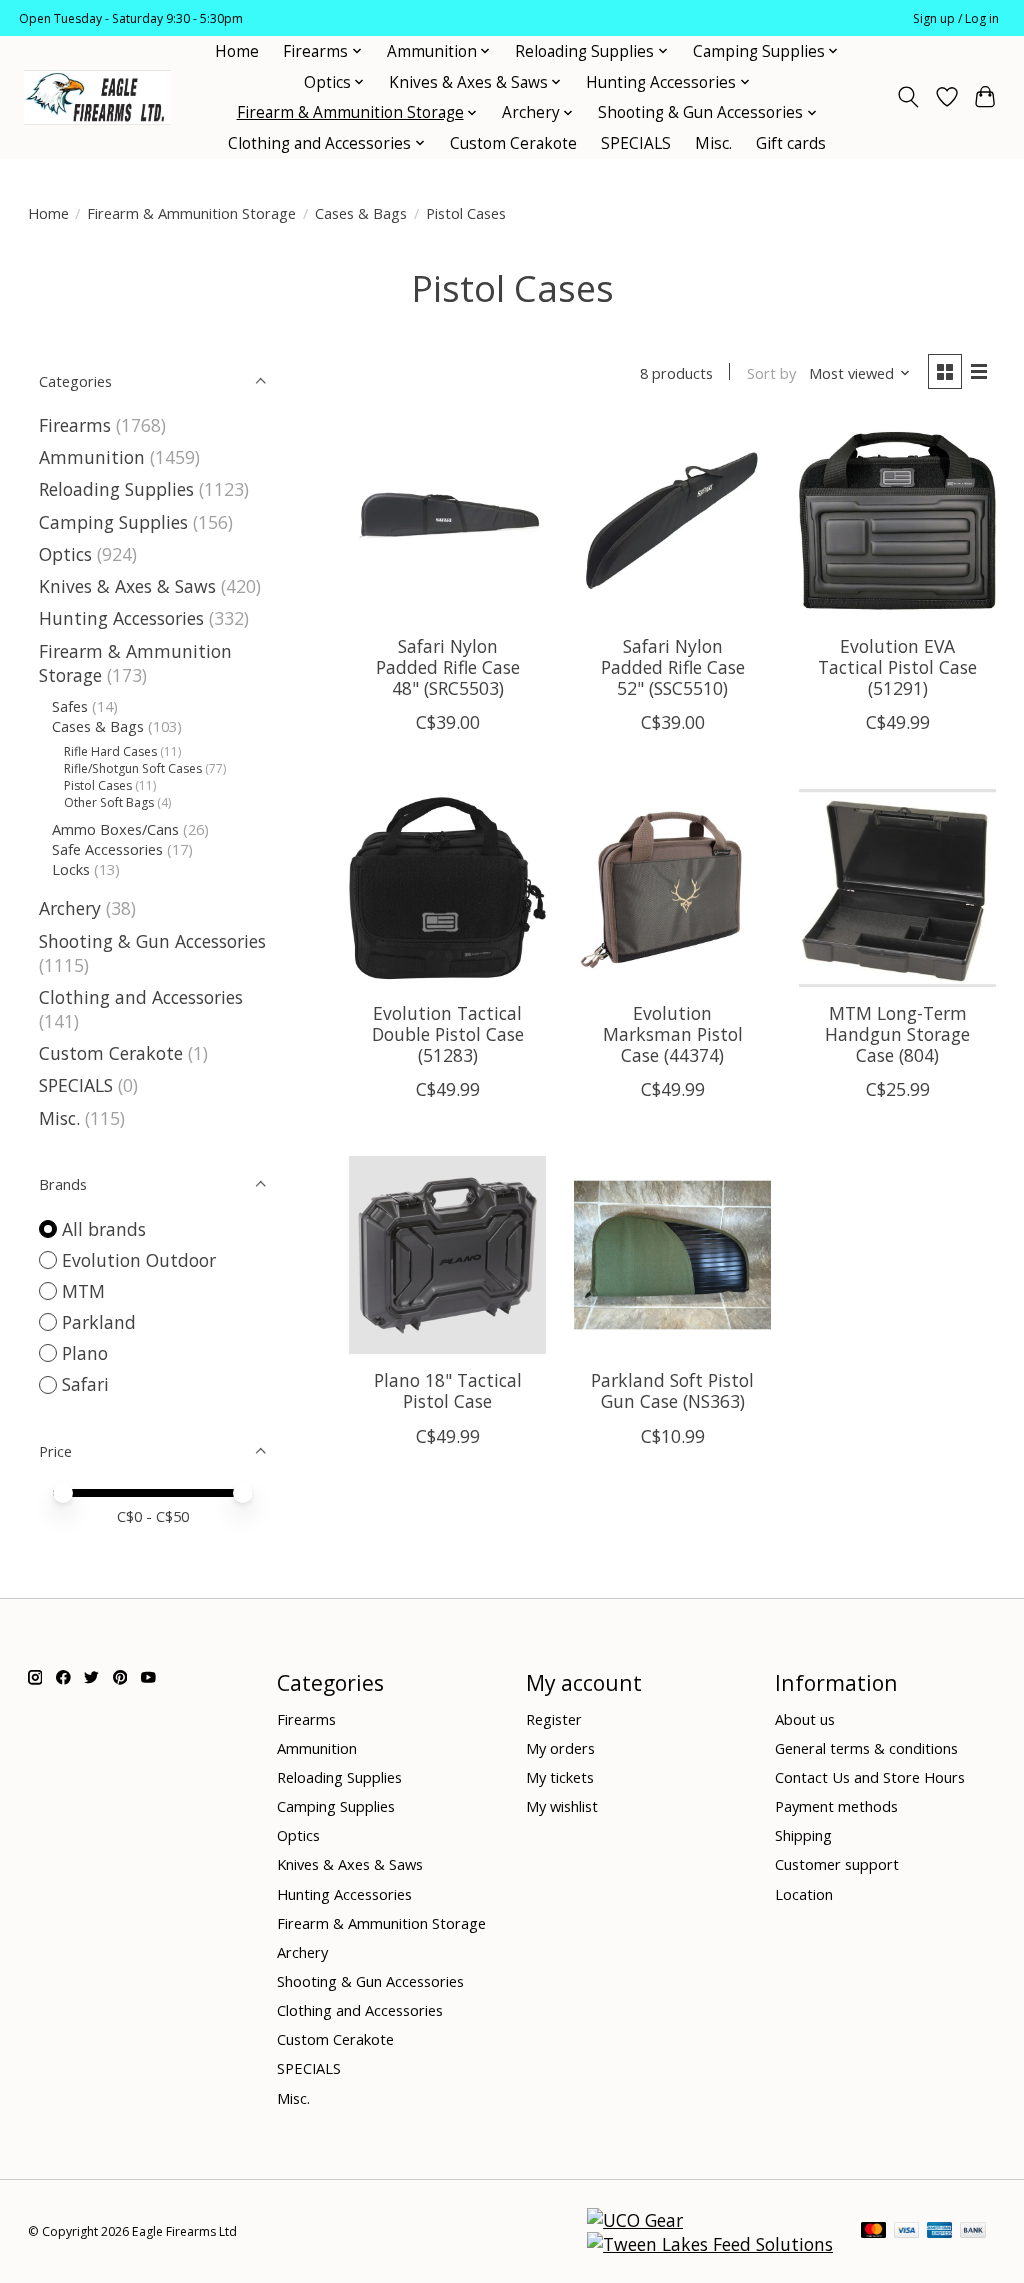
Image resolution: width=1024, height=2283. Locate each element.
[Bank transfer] (973, 2232)
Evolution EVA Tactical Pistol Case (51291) (897, 667)
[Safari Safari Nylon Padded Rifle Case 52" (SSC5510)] (672, 520)
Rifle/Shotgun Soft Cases (133, 768)
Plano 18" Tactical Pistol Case (448, 1390)
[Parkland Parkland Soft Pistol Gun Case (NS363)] (672, 1254)
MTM (83, 1291)
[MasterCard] (874, 2232)
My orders (560, 1748)
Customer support (837, 1864)
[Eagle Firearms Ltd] (97, 97)
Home (237, 51)
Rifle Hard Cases (110, 751)
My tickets (560, 1777)
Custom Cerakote (513, 143)
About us (805, 1719)
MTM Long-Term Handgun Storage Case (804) (897, 1034)
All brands (104, 1229)
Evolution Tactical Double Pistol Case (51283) (448, 1034)
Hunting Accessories (121, 618)
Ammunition (92, 457)
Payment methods (836, 1806)
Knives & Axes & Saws (127, 586)
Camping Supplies (113, 522)
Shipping (803, 1835)
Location (804, 1894)
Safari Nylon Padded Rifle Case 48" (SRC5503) (448, 667)
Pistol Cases (98, 785)
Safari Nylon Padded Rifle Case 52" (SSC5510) (673, 667)
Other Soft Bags (109, 802)
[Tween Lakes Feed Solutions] (710, 2244)
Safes (70, 706)
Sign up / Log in (956, 18)
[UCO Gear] (635, 2220)
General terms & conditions (866, 1748)
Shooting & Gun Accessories (152, 941)
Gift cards (791, 143)
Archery (70, 908)
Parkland (99, 1322)
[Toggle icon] (907, 97)
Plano (85, 1353)
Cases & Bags (361, 213)
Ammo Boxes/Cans (115, 829)
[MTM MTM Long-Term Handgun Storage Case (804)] (897, 887)
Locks (71, 869)
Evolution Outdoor (139, 1260)
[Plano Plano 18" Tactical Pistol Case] (447, 1254)
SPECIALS (636, 143)
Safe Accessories (107, 849)
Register (554, 1719)
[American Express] (940, 2232)
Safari (85, 1384)
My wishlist (562, 1806)
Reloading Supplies (116, 489)
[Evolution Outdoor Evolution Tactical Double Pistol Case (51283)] (447, 887)
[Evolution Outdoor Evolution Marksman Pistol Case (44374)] (672, 887)
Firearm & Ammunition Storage (191, 213)
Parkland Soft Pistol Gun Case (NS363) (672, 1390)
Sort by (771, 373)
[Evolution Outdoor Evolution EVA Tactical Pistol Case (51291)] (897, 520)
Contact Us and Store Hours (870, 1777)
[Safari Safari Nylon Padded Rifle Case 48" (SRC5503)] (447, 520)
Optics (65, 554)
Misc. (713, 143)
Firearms (75, 425)
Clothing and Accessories (141, 997)
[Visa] (907, 2232)
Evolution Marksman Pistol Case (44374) (673, 1034)
